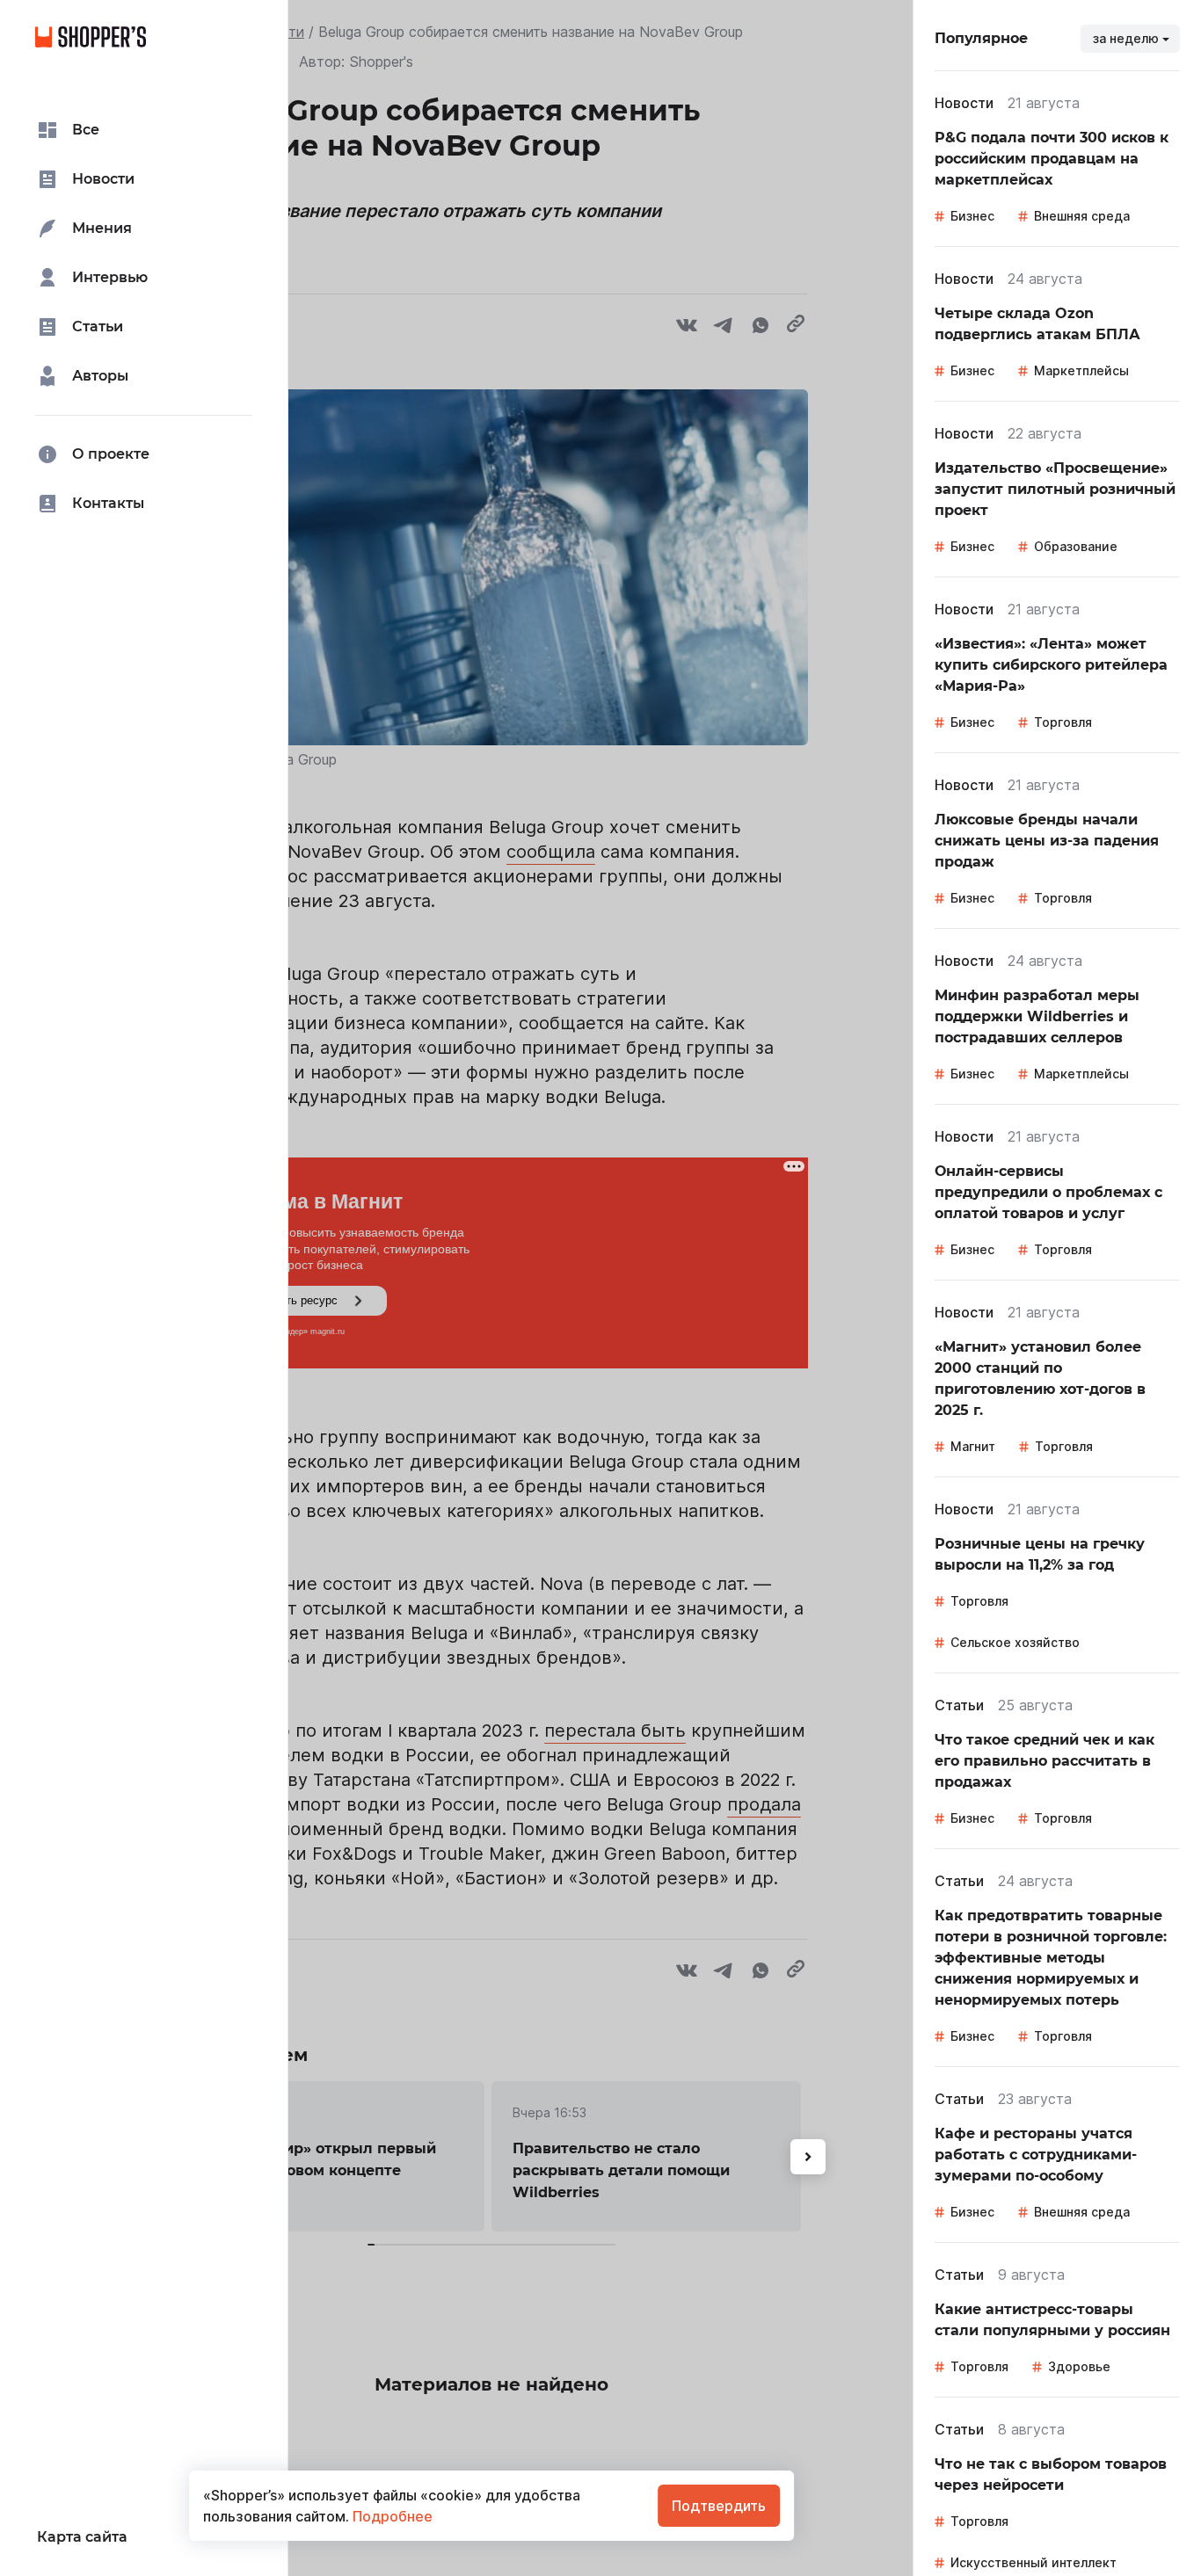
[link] (1057, 159)
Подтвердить (719, 2506)
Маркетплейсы (1081, 370)
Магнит (973, 1446)
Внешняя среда (1082, 216)
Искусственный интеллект (1034, 2562)
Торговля (1063, 722)
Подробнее (391, 2516)
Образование (1076, 546)
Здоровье (1079, 2366)
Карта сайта (82, 2537)
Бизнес (972, 216)
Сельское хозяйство (1015, 1642)
